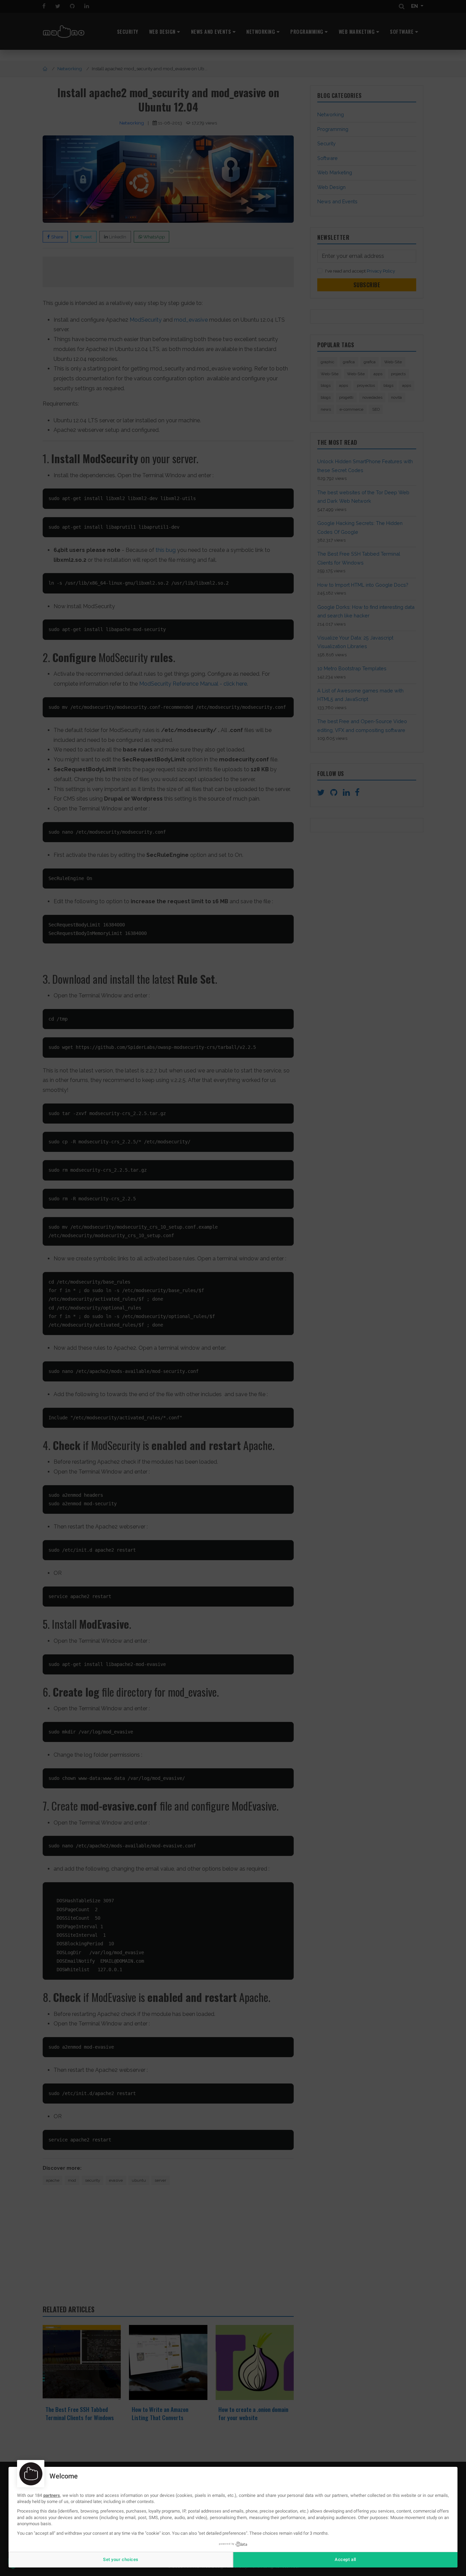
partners (52, 2495)
